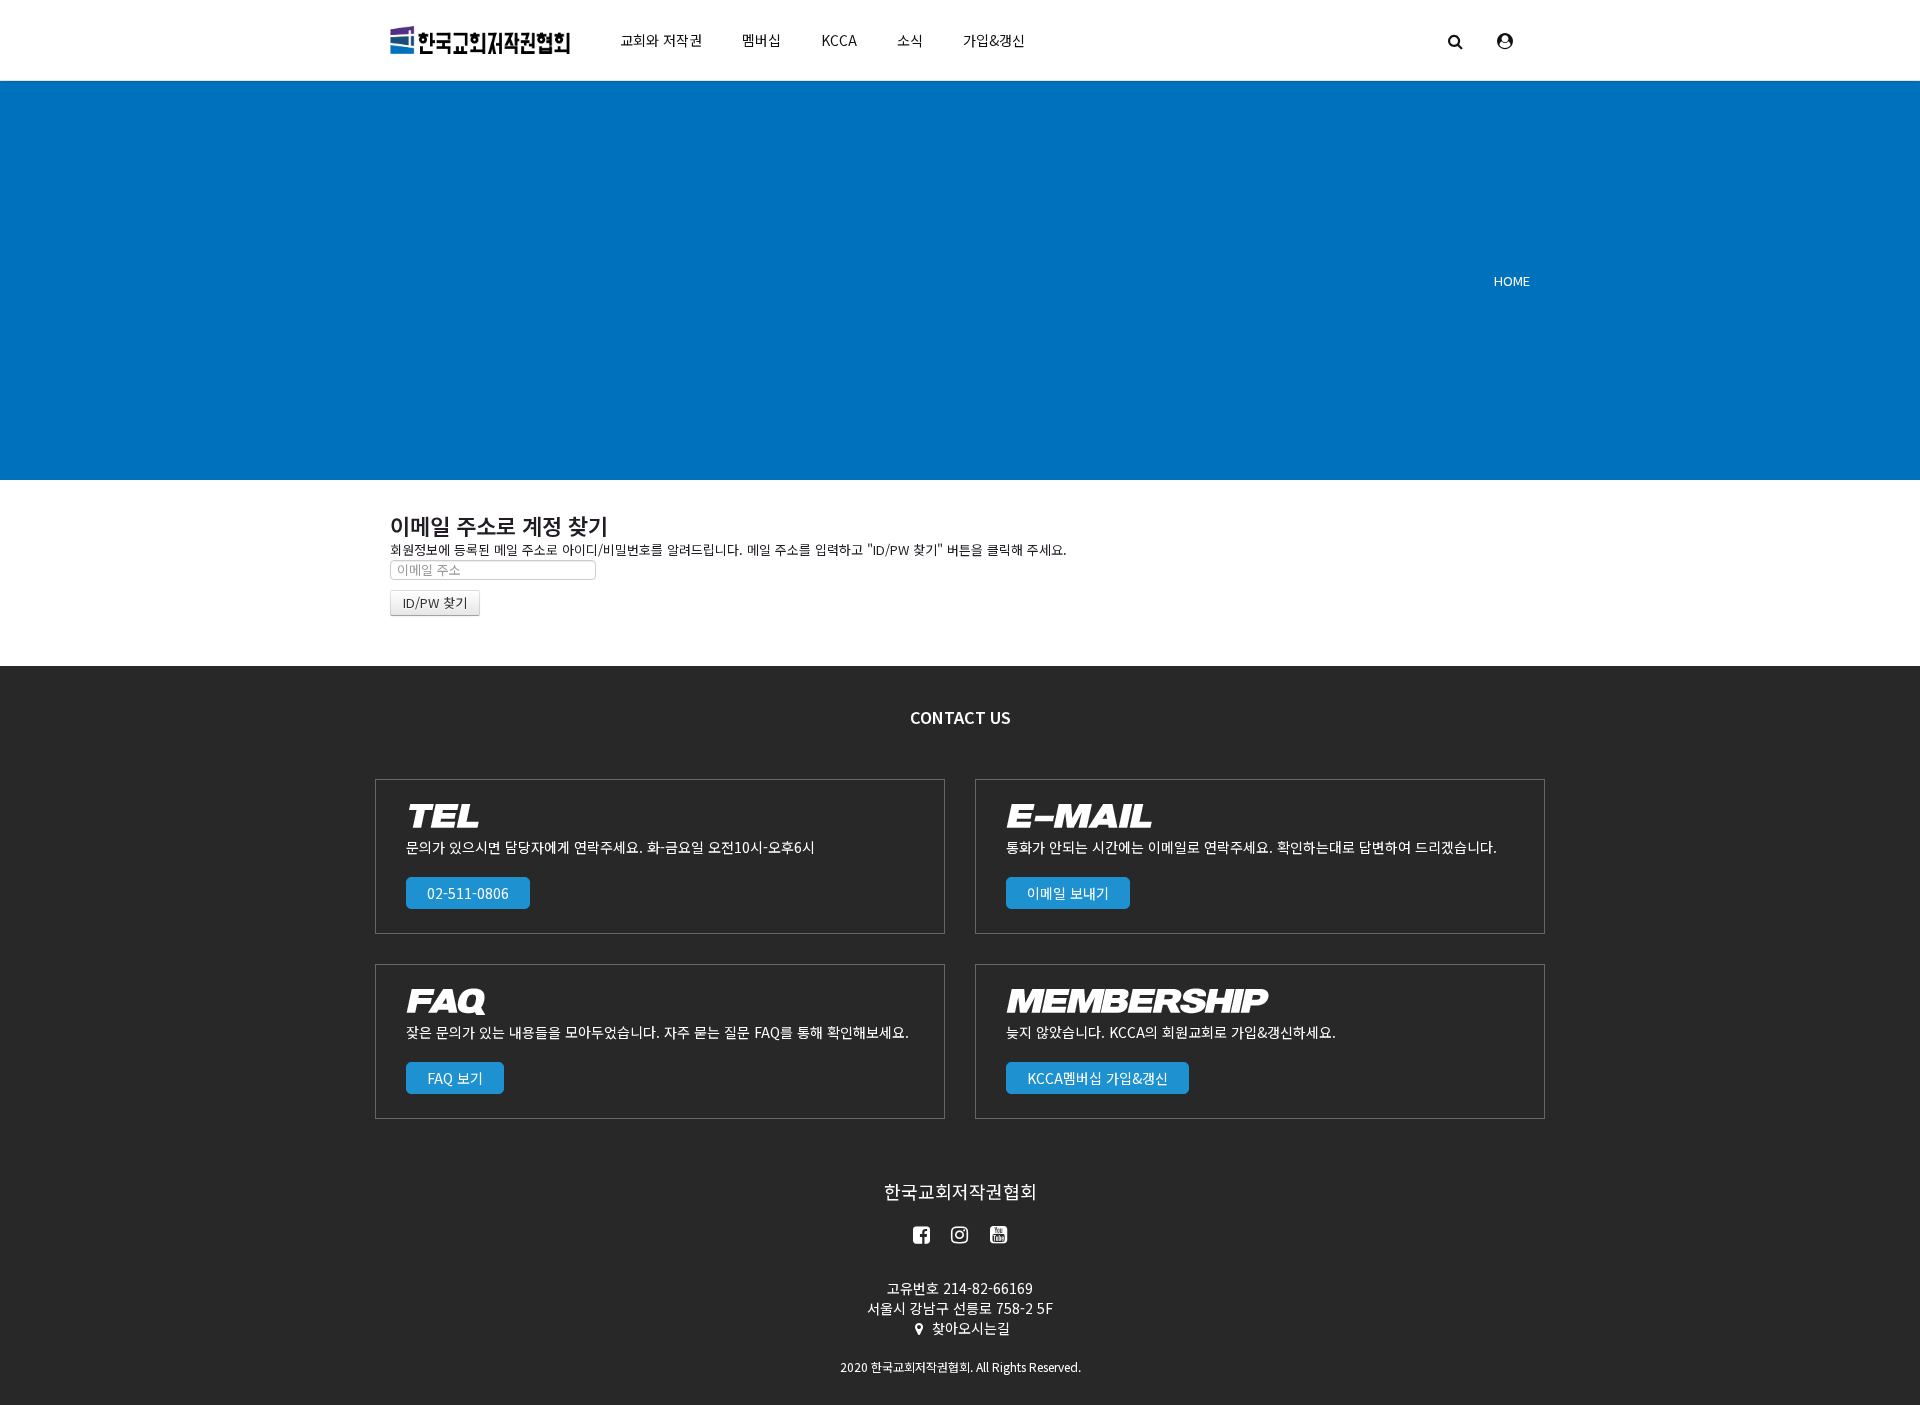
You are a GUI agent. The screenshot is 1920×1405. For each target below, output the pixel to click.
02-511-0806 (468, 893)
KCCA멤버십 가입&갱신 (1097, 1078)
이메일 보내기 (1068, 893)
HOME (1512, 280)
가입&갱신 (994, 40)
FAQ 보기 (455, 1078)
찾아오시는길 (971, 1328)
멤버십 (761, 40)
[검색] (1455, 40)
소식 (910, 40)
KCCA (839, 40)
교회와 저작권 (661, 40)
